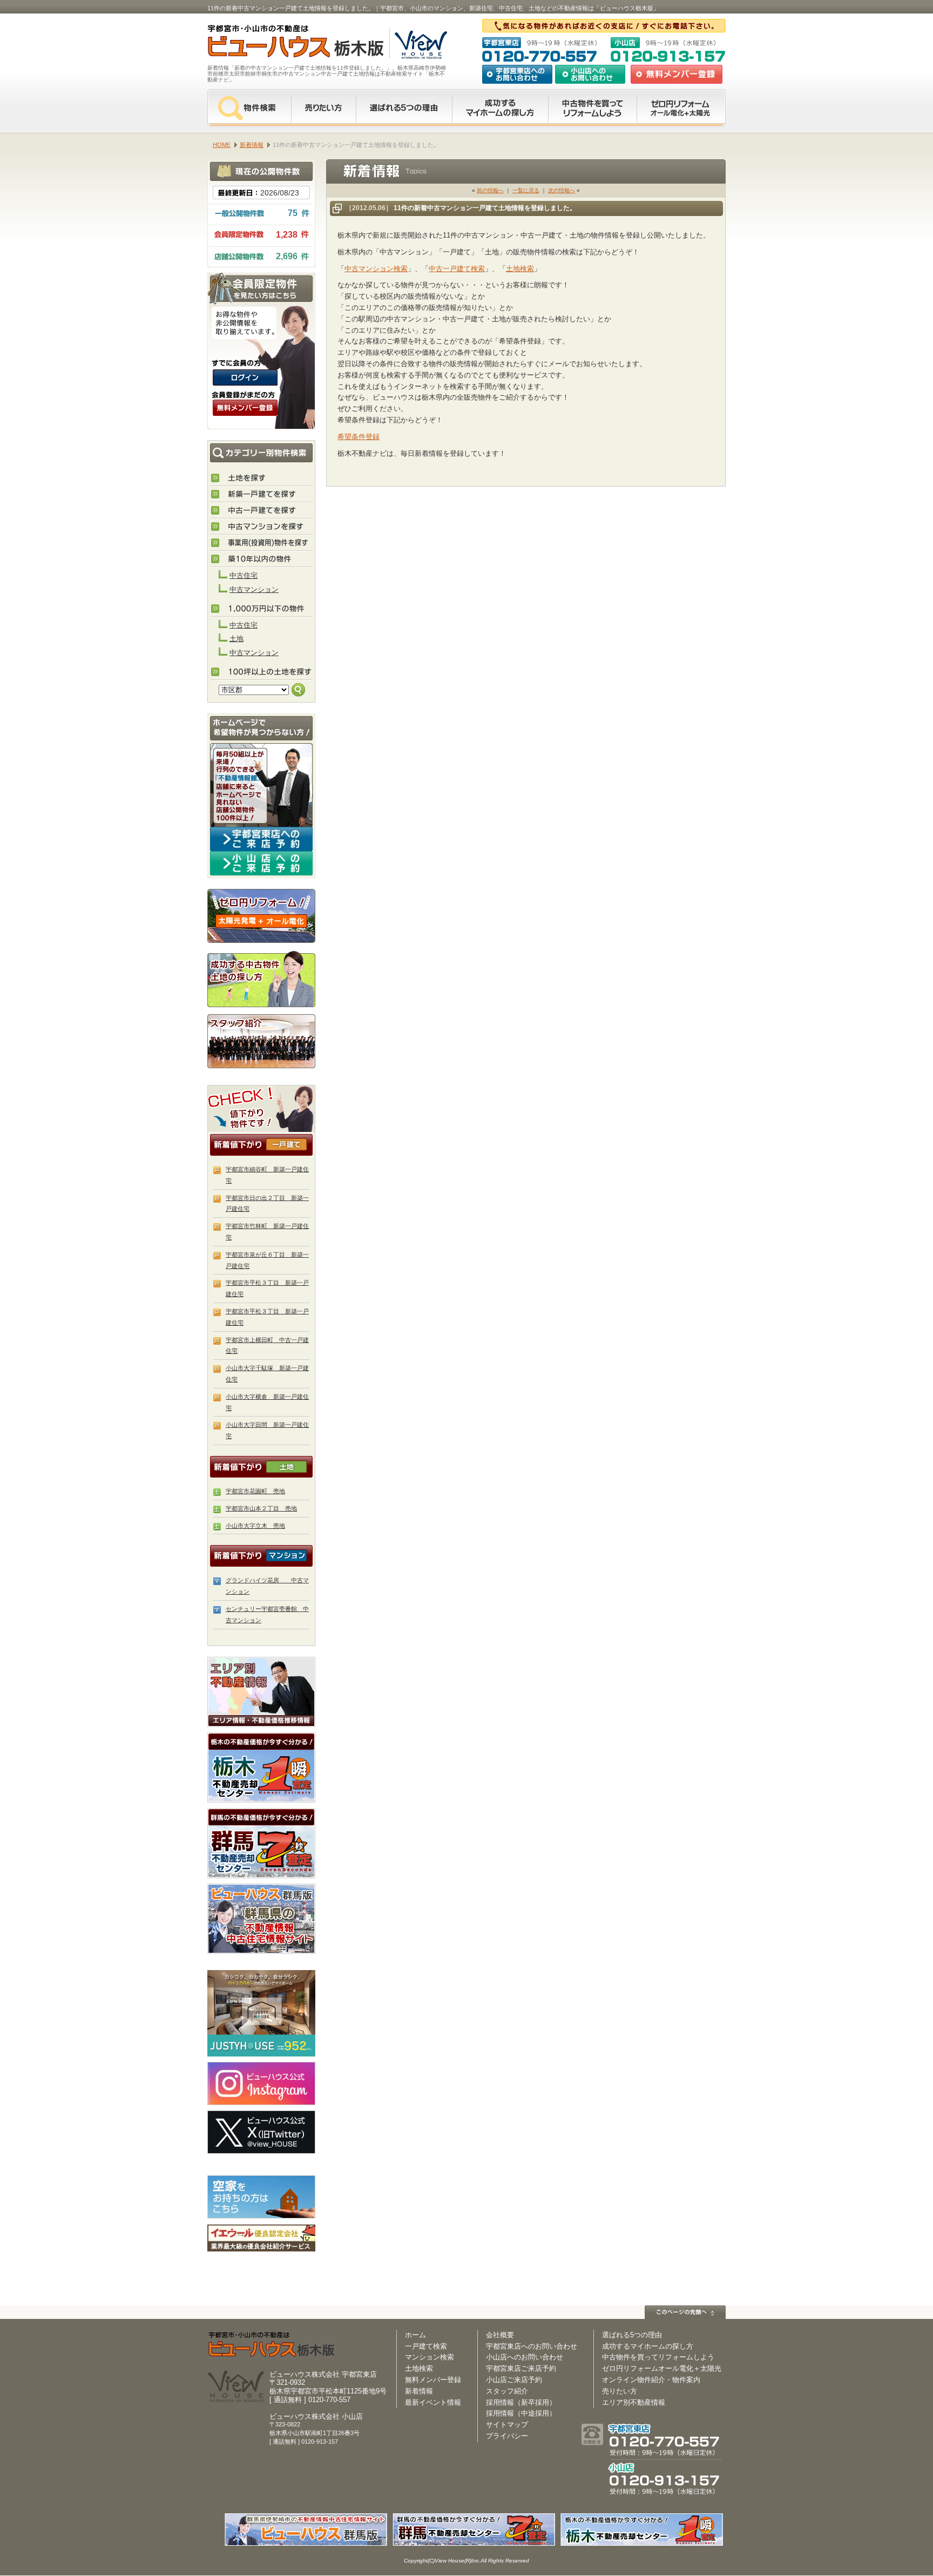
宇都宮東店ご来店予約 (521, 2368)
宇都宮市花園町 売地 (255, 1491)
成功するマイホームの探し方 (500, 108)
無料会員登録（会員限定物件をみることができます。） (245, 408)
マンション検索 (430, 2357)
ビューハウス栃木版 (272, 2345)
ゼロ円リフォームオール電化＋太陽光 (662, 2368)
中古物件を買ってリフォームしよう (658, 2357)
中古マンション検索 (376, 269)
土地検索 (520, 269)
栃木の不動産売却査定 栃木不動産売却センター (261, 1768)
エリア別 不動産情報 (261, 1692)
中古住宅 (244, 575)
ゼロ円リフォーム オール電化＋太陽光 (681, 108)
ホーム (415, 2335)
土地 (236, 639)
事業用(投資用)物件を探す (262, 543)
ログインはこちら (245, 377)
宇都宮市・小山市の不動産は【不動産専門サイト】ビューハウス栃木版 (284, 43)
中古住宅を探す (262, 511)
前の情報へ (490, 190)
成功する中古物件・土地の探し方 (261, 978)
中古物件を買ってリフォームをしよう (592, 108)
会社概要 (500, 2335)
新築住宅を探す (262, 495)
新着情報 (419, 2391)
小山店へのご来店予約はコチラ (261, 863)
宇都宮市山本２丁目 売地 (261, 1508)
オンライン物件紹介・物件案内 (651, 2380)
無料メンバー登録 (433, 2380)
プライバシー (507, 2436)
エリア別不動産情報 (634, 2402)
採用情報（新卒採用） (521, 2402)
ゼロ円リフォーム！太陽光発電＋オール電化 (261, 916)
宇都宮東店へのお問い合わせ (517, 74)
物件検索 (249, 108)
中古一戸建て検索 (457, 269)
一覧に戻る (526, 190)
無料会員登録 (677, 74)
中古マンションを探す (262, 527)
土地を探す (262, 478)
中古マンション (254, 589)
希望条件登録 (359, 437)
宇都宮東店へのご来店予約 (261, 839)
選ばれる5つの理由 (404, 108)
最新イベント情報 (433, 2402)
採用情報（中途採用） (521, 2413)
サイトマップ (507, 2425)
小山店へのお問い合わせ (590, 74)
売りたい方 (323, 108)
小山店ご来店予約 (514, 2380)
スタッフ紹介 (261, 1041)
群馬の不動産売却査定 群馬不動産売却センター (261, 1843)
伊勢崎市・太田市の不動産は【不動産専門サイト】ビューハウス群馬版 (261, 1919)
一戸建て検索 (426, 2346)
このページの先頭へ (685, 2312)
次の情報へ (562, 190)
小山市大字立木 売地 (255, 1526)
